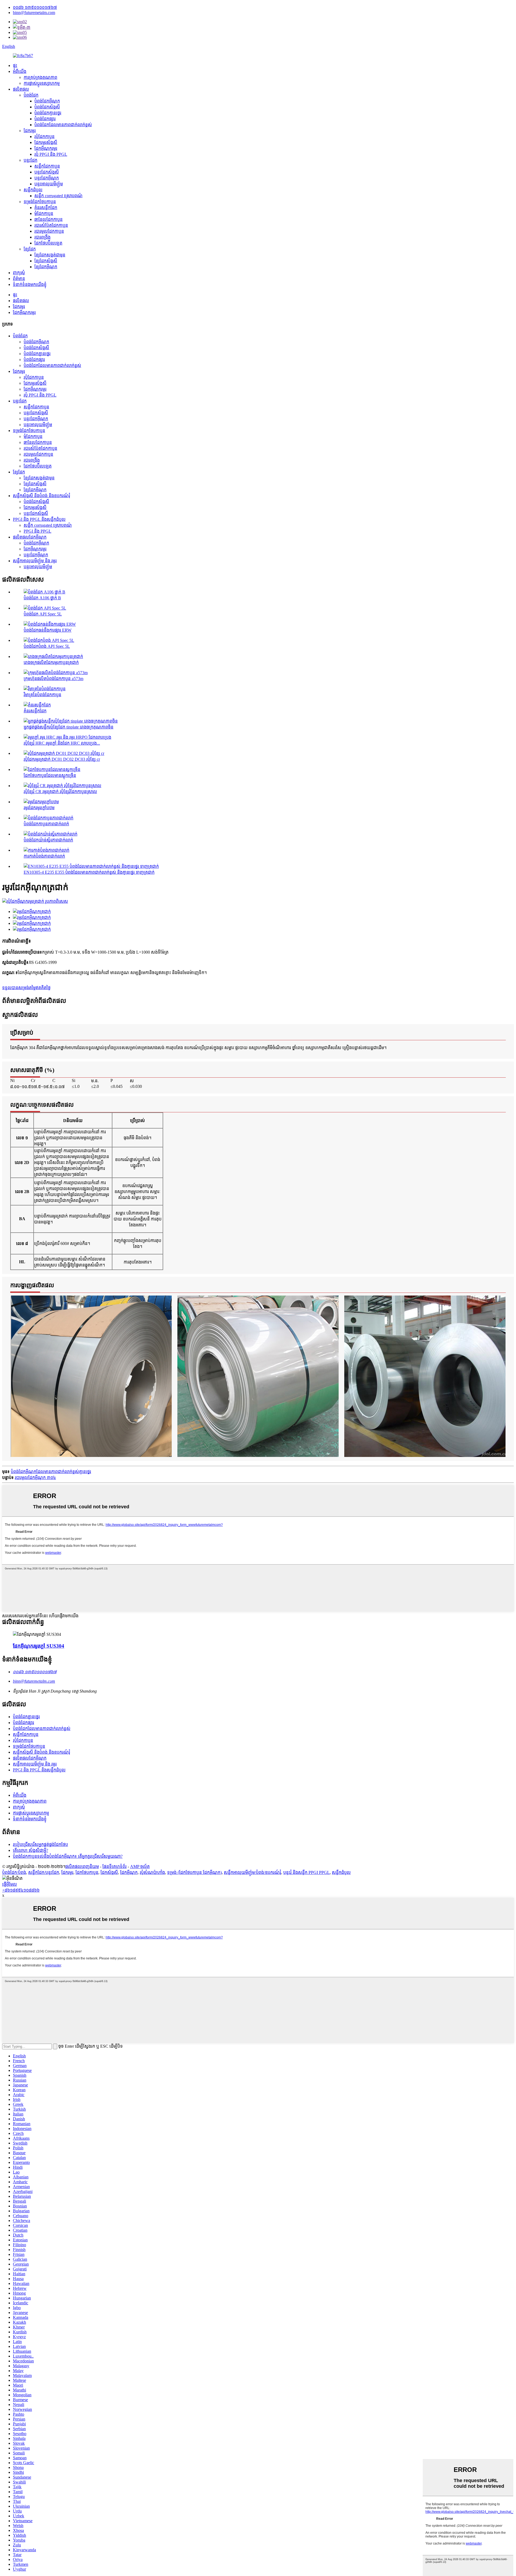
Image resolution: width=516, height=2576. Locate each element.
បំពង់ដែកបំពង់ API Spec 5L (47, 646)
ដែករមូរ (30, 131)
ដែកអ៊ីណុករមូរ (46, 148)
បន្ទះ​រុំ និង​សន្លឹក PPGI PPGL (307, 1872)
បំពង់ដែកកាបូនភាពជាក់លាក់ (46, 824)
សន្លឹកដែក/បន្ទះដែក (44, 1872)
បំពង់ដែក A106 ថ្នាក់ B (42, 598)
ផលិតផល (21, 89)
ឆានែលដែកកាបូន (49, 219)
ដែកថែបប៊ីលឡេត (48, 243)
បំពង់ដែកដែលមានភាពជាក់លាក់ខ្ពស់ (63, 125)
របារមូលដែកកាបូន (49, 231)
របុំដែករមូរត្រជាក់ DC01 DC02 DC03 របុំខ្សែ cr (62, 759)
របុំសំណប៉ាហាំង (152, 1872)
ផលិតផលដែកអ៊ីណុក (30, 537)
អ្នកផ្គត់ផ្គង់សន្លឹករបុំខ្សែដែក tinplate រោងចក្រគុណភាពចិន (69, 727)
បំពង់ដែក (31, 95)
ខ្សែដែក (30, 249)
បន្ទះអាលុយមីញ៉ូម (49, 184)
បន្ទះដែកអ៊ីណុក (47, 178)
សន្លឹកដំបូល (33, 190)
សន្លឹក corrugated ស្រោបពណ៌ (58, 196)
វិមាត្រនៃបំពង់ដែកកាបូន (42, 695)
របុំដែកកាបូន (44, 137)
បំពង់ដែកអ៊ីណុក (47, 101)
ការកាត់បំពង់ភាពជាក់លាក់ (44, 856)
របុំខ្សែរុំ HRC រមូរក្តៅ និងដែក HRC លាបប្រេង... (62, 743)
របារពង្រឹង (42, 237)
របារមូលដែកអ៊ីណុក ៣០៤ (35, 1478)
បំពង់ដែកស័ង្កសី (47, 107)
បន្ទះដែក (31, 160)
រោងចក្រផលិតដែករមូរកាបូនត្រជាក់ (51, 662)
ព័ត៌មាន (19, 279)
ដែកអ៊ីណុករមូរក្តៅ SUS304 (39, 1646)
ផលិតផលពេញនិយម (82, 1866)
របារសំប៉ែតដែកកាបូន (51, 225)
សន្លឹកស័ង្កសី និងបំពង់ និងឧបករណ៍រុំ (42, 496)
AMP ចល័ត (140, 1866)
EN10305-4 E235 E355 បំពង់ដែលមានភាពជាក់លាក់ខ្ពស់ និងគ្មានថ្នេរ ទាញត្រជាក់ (89, 872)
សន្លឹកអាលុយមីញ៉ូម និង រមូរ (35, 561)
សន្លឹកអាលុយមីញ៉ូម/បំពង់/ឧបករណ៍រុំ (252, 1872)
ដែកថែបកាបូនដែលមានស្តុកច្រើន (50, 775)
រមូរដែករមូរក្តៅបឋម (39, 808)
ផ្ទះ (15, 66)
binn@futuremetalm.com (34, 13)
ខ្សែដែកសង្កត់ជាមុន (50, 255)
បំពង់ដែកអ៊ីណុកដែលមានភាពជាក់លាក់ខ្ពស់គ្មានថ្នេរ (51, 1472)
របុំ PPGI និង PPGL (51, 154)
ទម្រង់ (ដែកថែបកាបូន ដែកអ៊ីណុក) (194, 1872)
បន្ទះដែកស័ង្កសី (47, 172)
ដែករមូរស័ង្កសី (46, 142)
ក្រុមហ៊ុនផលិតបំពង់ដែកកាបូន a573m (53, 679)
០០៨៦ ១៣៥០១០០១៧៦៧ (35, 7)
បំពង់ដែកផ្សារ (45, 119)
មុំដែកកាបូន (44, 213)
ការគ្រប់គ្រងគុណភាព (40, 77)
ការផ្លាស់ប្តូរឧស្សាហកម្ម (42, 83)
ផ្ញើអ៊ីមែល (10, 1884)
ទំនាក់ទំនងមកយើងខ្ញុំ (30, 284)
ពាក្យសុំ (19, 273)
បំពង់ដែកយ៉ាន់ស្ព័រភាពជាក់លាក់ (48, 840)
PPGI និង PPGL (37, 531)
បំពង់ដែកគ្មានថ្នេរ (48, 113)
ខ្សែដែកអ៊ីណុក (46, 267)
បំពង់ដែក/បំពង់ (14, 1872)
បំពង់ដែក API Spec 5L (43, 614)
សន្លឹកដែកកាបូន (47, 166)
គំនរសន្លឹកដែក (46, 208)
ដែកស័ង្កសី (109, 1872)
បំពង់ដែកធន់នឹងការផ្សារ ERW (48, 630)
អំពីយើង (20, 71)
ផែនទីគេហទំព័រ (114, 1866)
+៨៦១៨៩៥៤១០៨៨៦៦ (21, 1890)
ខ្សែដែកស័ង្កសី (46, 261)
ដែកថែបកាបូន (87, 1872)
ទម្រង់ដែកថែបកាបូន (40, 202)
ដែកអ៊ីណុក (129, 1872)
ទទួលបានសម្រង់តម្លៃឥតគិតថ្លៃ (26, 988)
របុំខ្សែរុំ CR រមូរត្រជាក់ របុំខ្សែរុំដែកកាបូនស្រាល (60, 792)
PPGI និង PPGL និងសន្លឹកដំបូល (39, 519)
